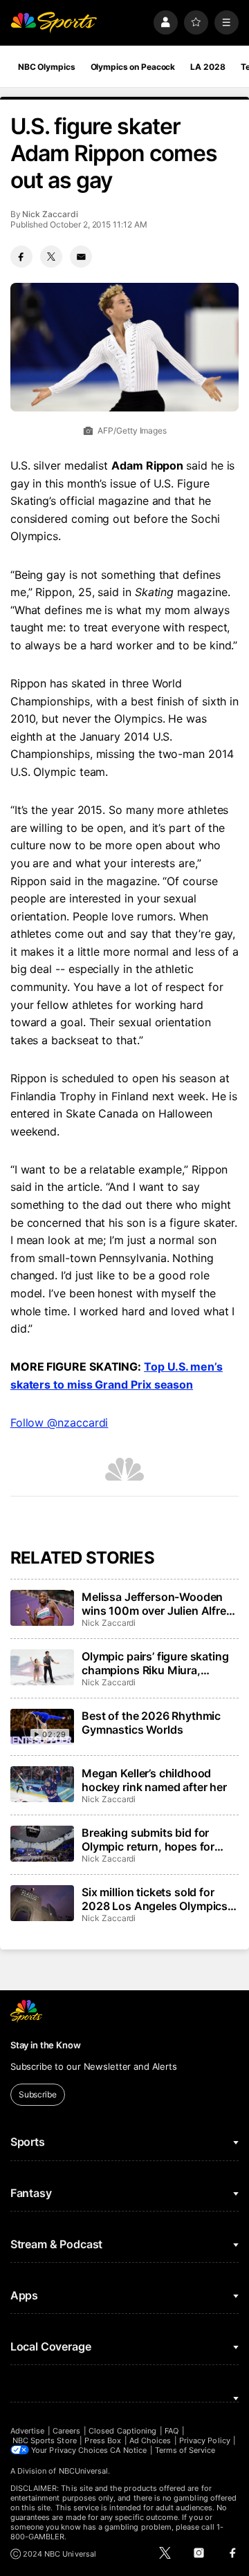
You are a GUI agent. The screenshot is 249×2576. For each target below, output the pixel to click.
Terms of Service (185, 2450)
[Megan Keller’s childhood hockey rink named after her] (42, 1784)
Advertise (28, 2431)
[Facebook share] (21, 257)
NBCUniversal (84, 2471)
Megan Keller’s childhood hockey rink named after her (154, 1780)
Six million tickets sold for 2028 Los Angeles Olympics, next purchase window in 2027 (156, 1899)
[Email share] (81, 257)
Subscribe (38, 2094)
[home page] (54, 22)
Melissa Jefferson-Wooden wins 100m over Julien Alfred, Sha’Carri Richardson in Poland (159, 1604)
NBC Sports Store (45, 2440)
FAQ (172, 2431)
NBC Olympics (47, 67)
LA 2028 (207, 67)
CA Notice (128, 2450)
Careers (66, 2431)
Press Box (103, 2440)
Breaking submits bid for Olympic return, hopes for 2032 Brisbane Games (148, 1840)
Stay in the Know (46, 2045)
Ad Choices (150, 2440)
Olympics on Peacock (133, 67)
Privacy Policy (205, 2440)
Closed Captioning (122, 2431)
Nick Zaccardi (50, 214)
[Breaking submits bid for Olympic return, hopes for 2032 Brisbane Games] (42, 1844)
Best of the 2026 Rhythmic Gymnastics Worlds (151, 1723)
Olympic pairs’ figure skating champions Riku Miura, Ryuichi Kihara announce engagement (155, 1663)
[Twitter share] (51, 257)
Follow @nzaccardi (59, 1423)
